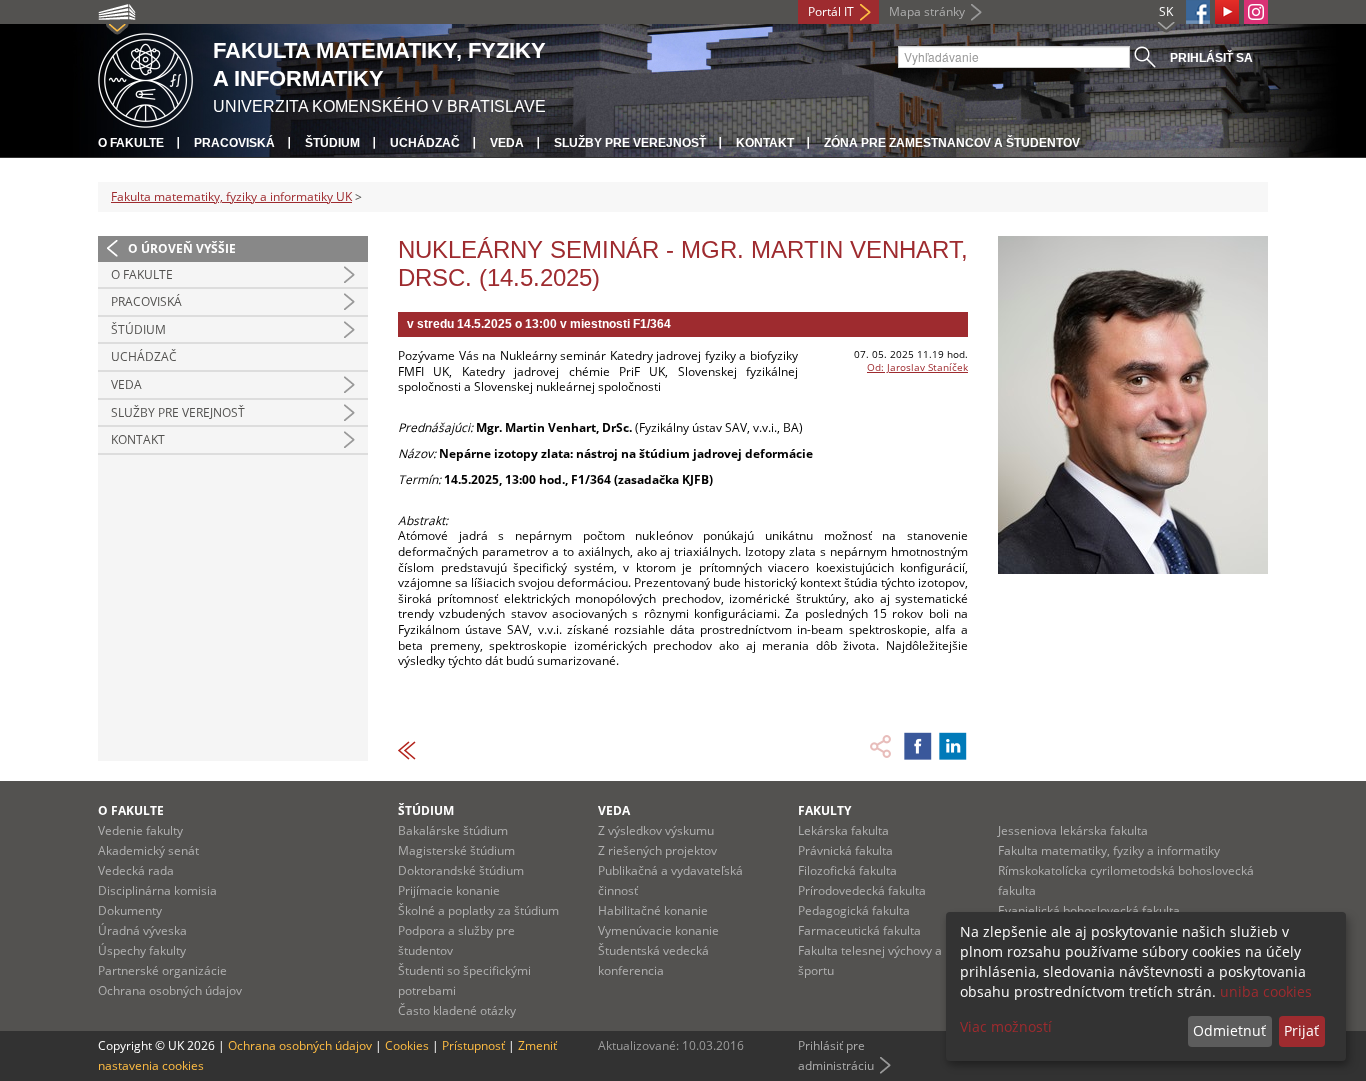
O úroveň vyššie (182, 248)
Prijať (1301, 1030)
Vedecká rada (136, 870)
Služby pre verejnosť (630, 143)
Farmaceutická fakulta (859, 930)
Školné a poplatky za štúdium (478, 910)
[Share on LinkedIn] (953, 746)
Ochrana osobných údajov (170, 990)
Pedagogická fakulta (854, 910)
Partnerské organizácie (162, 970)
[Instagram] (1256, 12)
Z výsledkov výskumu (656, 830)
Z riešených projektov (657, 850)
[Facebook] (1198, 12)
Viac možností (1006, 1026)
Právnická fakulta (845, 850)
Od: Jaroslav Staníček (917, 367)
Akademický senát (148, 850)
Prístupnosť (473, 1045)
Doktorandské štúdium (461, 870)
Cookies (407, 1045)
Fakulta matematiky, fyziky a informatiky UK (231, 196)
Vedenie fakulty (140, 830)
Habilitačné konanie (653, 910)
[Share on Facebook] (918, 746)
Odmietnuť (1229, 1030)
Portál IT (831, 11)
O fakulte (131, 143)
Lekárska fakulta (843, 830)
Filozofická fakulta (847, 870)
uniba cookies (1266, 991)
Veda (507, 143)
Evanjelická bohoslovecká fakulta (1089, 910)
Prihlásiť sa (1211, 58)
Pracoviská (234, 143)
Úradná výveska (142, 930)
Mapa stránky (927, 11)
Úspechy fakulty (142, 950)
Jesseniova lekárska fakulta (1073, 830)
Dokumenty (130, 910)
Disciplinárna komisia (157, 890)
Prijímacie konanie (449, 890)
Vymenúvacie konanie (658, 930)
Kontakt (765, 143)
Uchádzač (425, 143)
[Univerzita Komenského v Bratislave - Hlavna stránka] (145, 77)
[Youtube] (1227, 12)
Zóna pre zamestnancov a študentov (952, 143)
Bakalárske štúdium (453, 830)
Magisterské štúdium (456, 850)
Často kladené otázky (457, 1010)
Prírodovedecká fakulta (862, 890)
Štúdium (332, 143)
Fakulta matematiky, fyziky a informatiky (1109, 850)
